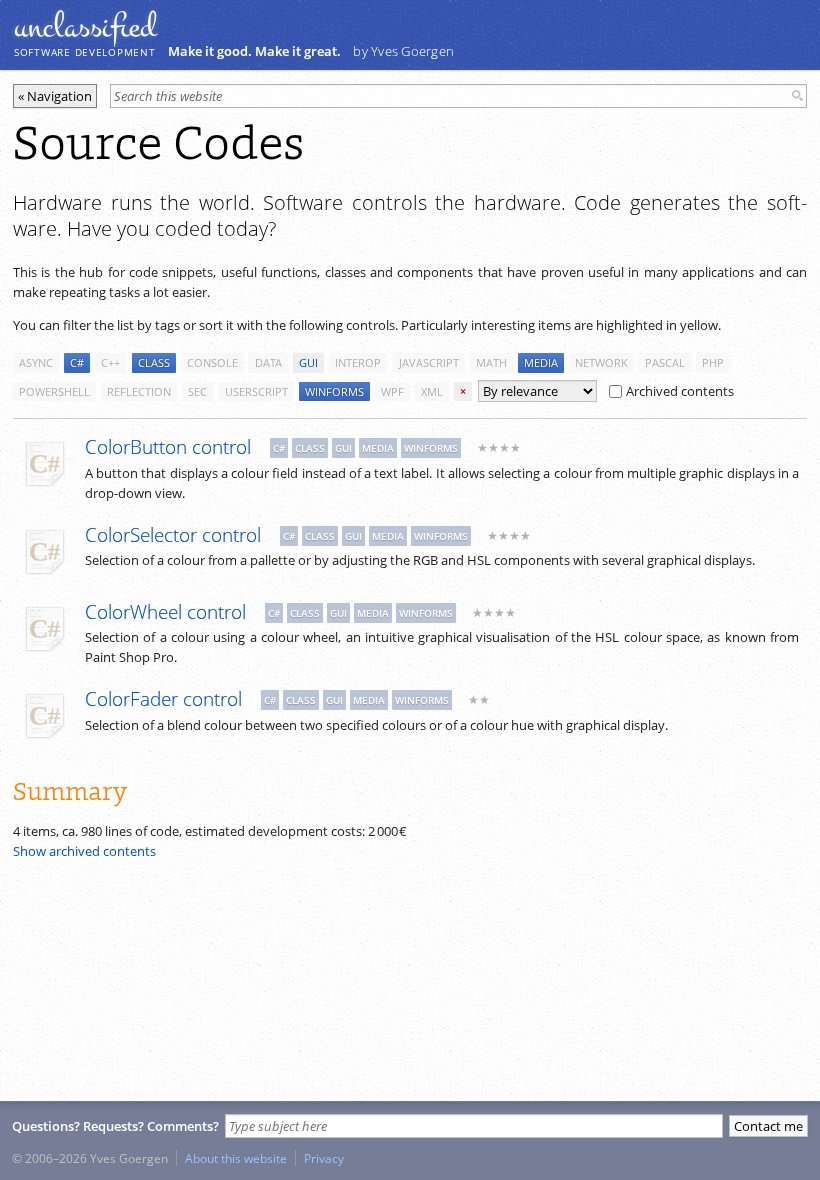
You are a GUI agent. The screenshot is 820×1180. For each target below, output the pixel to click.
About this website (236, 1158)
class (154, 362)
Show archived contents (84, 851)
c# (77, 362)
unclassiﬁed (85, 27)
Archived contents (680, 391)
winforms (334, 391)
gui (308, 362)
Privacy (324, 1158)
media (541, 362)
